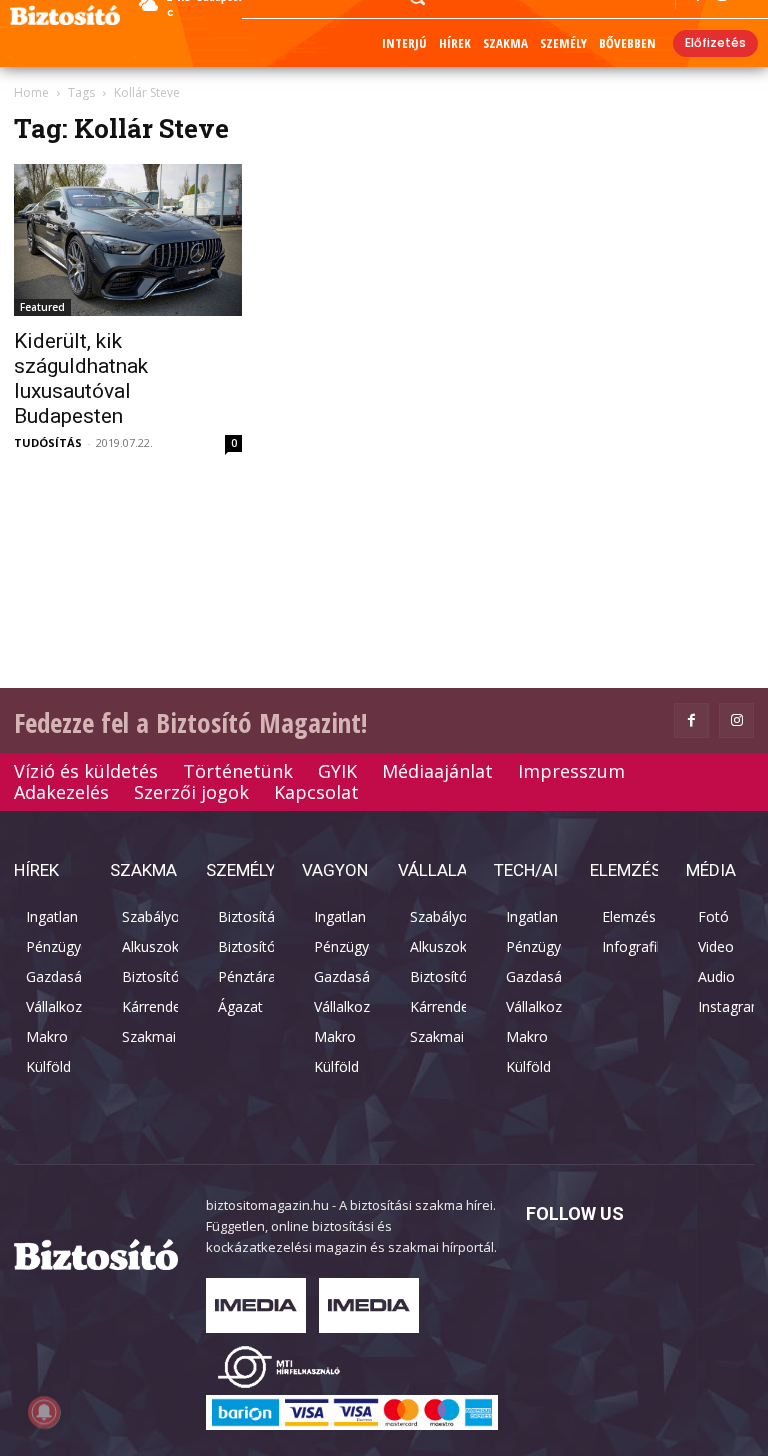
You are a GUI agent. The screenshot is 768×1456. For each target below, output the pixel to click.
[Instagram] (736, 720)
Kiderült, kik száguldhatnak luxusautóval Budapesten (81, 378)
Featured (42, 307)
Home (31, 92)
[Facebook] (691, 720)
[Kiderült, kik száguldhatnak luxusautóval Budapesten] (128, 240)
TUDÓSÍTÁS (48, 442)
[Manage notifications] (44, 1412)
